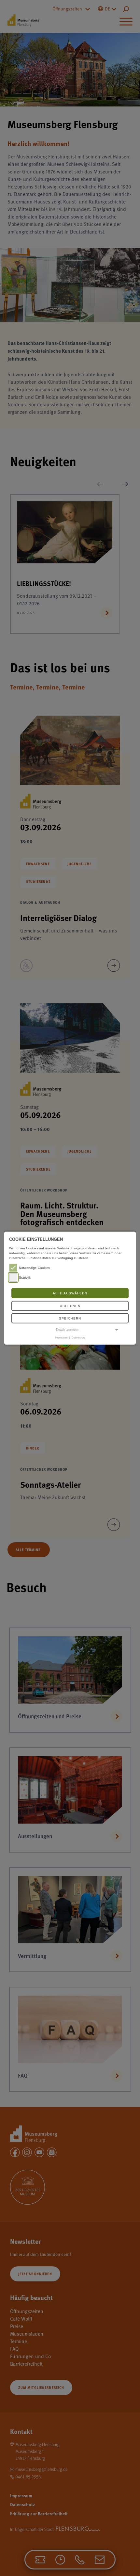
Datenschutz (78, 1337)
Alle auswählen (70, 1293)
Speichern (70, 1318)
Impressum (61, 1337)
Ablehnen (70, 1306)
